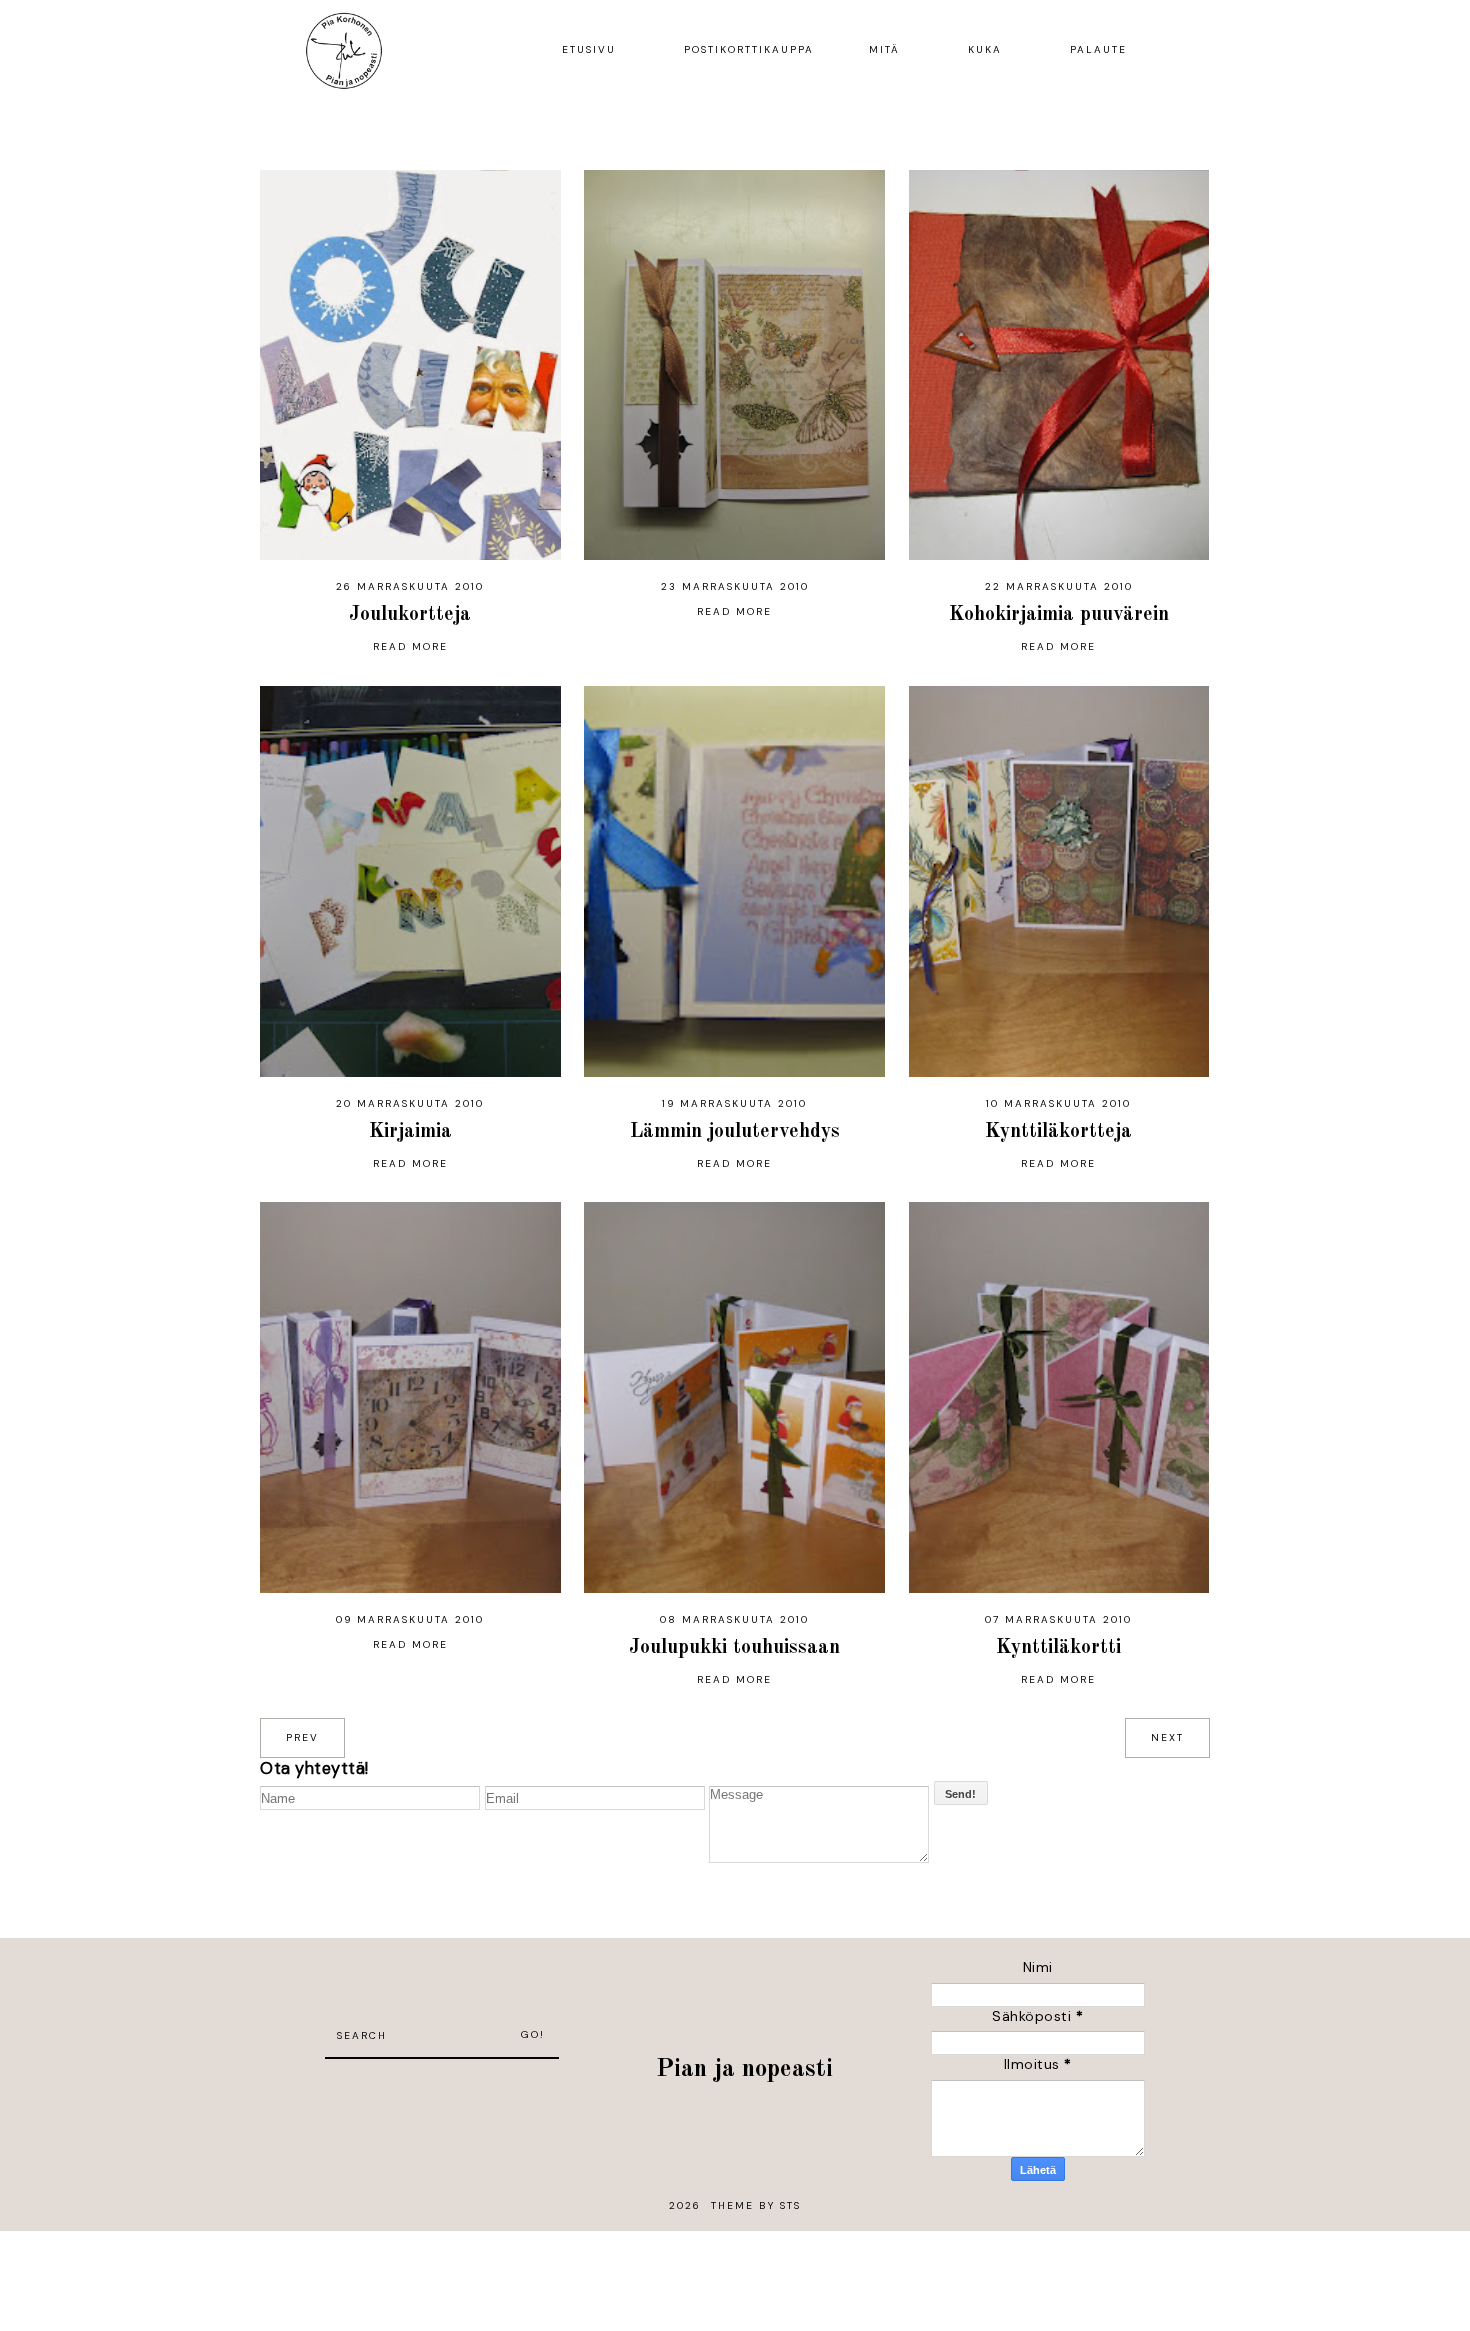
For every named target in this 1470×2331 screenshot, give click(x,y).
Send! (960, 1794)
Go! (533, 2034)
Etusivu (589, 49)
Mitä (884, 49)
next (1167, 1737)
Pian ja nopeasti (744, 2069)
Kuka (985, 49)
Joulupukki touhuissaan (734, 1648)
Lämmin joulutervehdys (735, 1132)
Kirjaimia (410, 1132)
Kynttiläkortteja (1058, 1132)
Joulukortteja (410, 615)
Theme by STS (756, 2205)
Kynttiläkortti (1058, 1648)
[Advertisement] (442, 2089)
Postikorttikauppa (749, 49)
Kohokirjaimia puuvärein (1059, 615)
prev (302, 1737)
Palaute (1098, 49)
